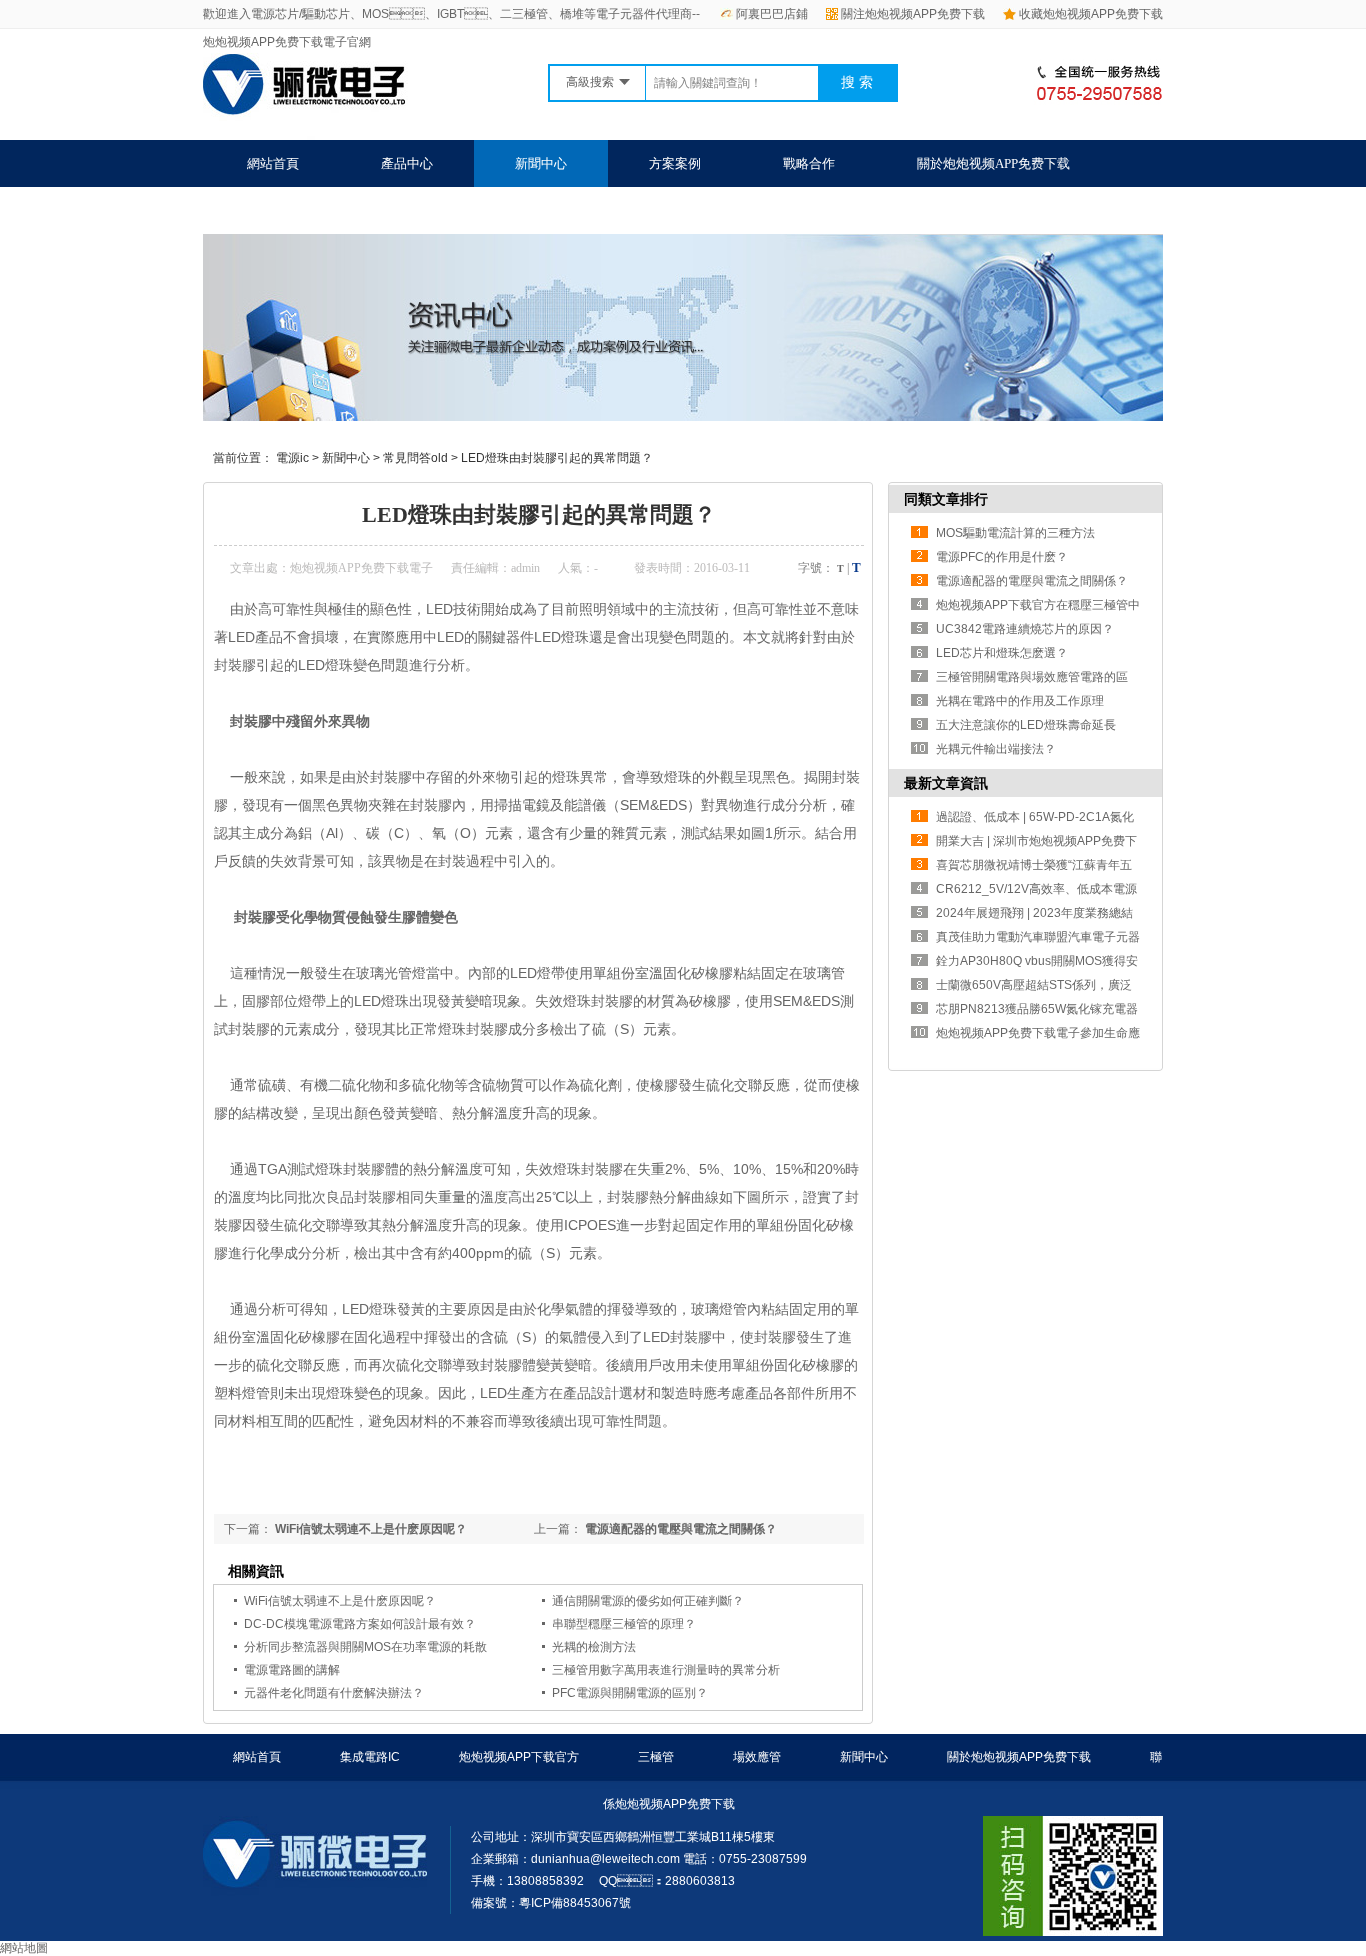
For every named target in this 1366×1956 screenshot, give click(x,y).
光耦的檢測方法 (594, 1647)
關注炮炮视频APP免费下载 (913, 14)
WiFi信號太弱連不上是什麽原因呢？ (369, 1529)
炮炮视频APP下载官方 (519, 1757)
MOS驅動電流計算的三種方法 (1015, 533)
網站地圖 (24, 1948)
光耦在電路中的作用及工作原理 (1020, 701)
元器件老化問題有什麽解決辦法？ (334, 1693)
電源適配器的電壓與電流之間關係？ (1032, 581)
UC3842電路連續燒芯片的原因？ (1025, 629)
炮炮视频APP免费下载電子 (361, 568)
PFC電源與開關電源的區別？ (630, 1693)
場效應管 (757, 1757)
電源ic (292, 458)
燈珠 (566, 777)
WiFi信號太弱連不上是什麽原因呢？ (340, 1601)
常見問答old (415, 458)
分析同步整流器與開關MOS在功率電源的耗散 (365, 1647)
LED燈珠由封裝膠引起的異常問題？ (557, 458)
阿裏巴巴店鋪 (772, 14)
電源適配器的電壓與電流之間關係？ (679, 1529)
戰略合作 (809, 163)
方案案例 (675, 163)
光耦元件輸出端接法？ (996, 749)
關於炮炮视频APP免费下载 (993, 163)
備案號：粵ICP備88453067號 (551, 1903)
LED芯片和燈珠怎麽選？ (1002, 653)
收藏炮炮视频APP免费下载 (1091, 14)
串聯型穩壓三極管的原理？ (624, 1624)
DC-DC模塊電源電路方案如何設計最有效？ (360, 1624)
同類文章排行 (946, 499)
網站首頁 (273, 163)
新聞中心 (541, 163)
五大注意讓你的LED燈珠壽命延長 (1026, 725)
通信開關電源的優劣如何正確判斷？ (648, 1601)
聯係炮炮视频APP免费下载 (323, 210)
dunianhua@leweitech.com (605, 1859)
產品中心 (407, 163)
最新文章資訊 (946, 783)
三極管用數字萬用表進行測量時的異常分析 (666, 1670)
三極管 (656, 1757)
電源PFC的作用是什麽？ (1002, 557)
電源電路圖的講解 (292, 1670)
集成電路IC (370, 1757)
